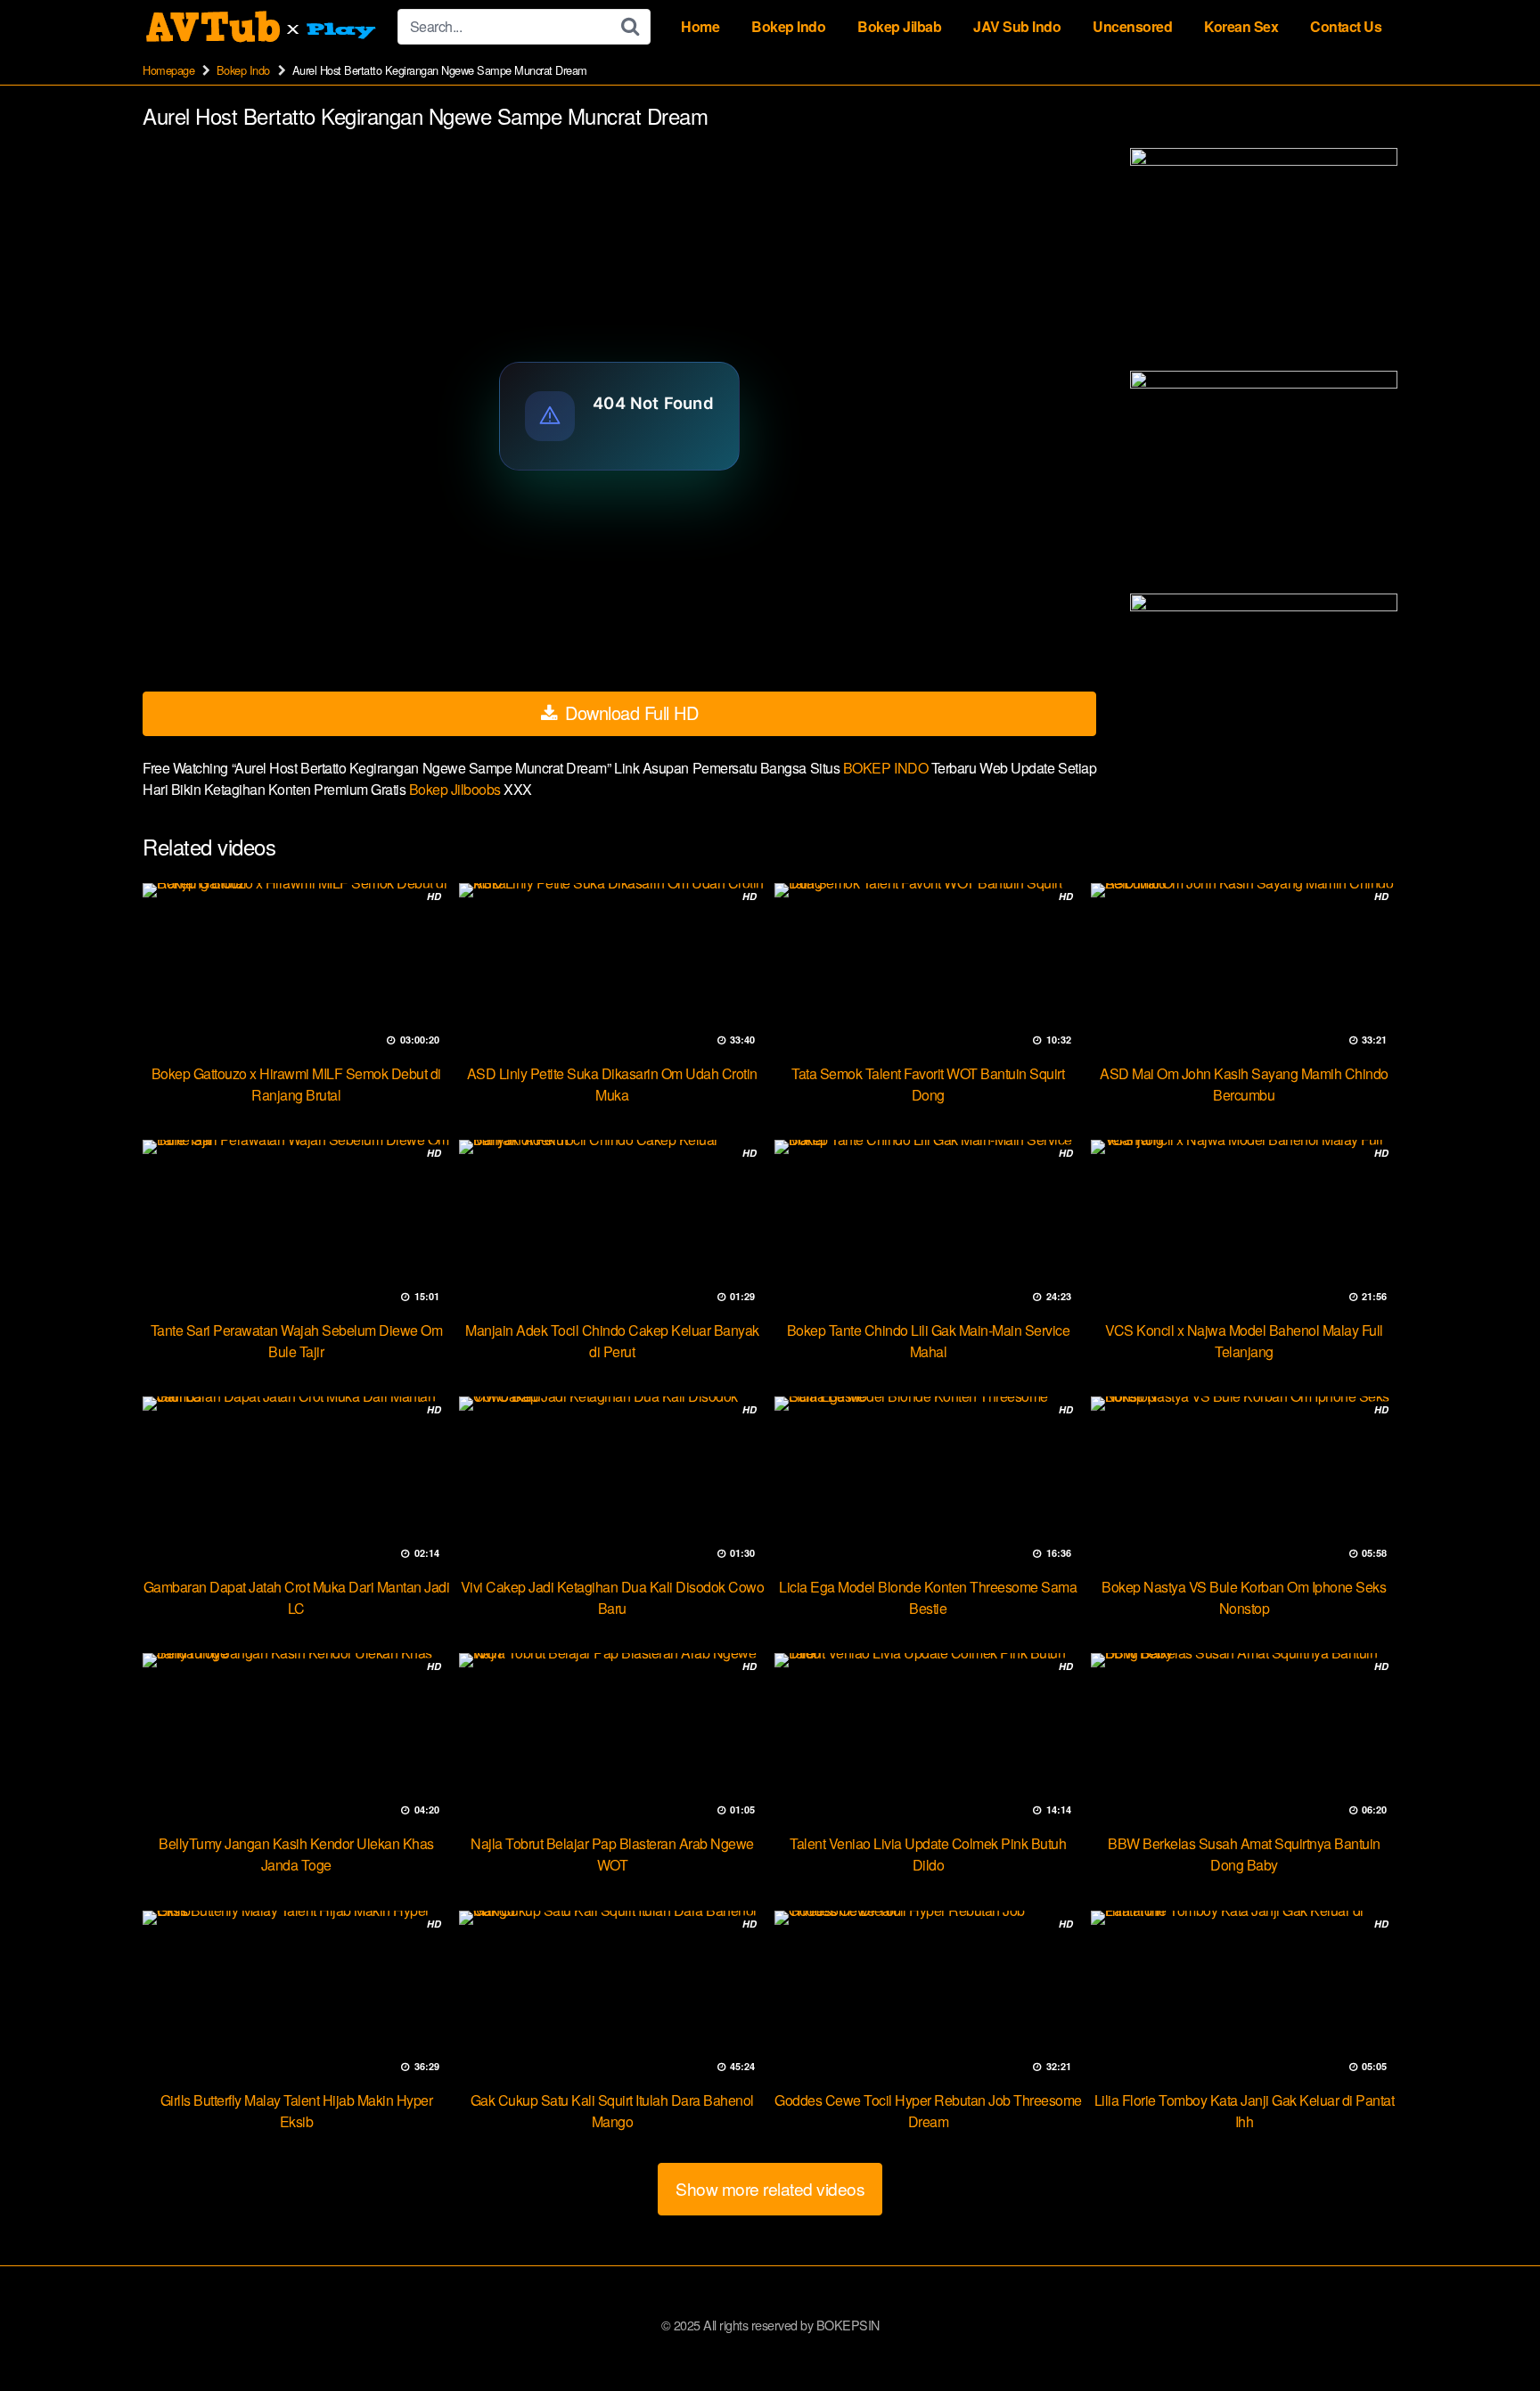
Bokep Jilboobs (457, 789)
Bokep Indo (788, 26)
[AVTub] (263, 27)
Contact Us (1346, 26)
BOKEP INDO (887, 768)
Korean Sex (1241, 26)
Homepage (168, 70)
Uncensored (1132, 26)
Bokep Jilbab (899, 26)
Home (700, 26)
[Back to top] (1491, 2334)
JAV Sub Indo (1017, 26)
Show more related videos (770, 2188)
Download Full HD (630, 712)
